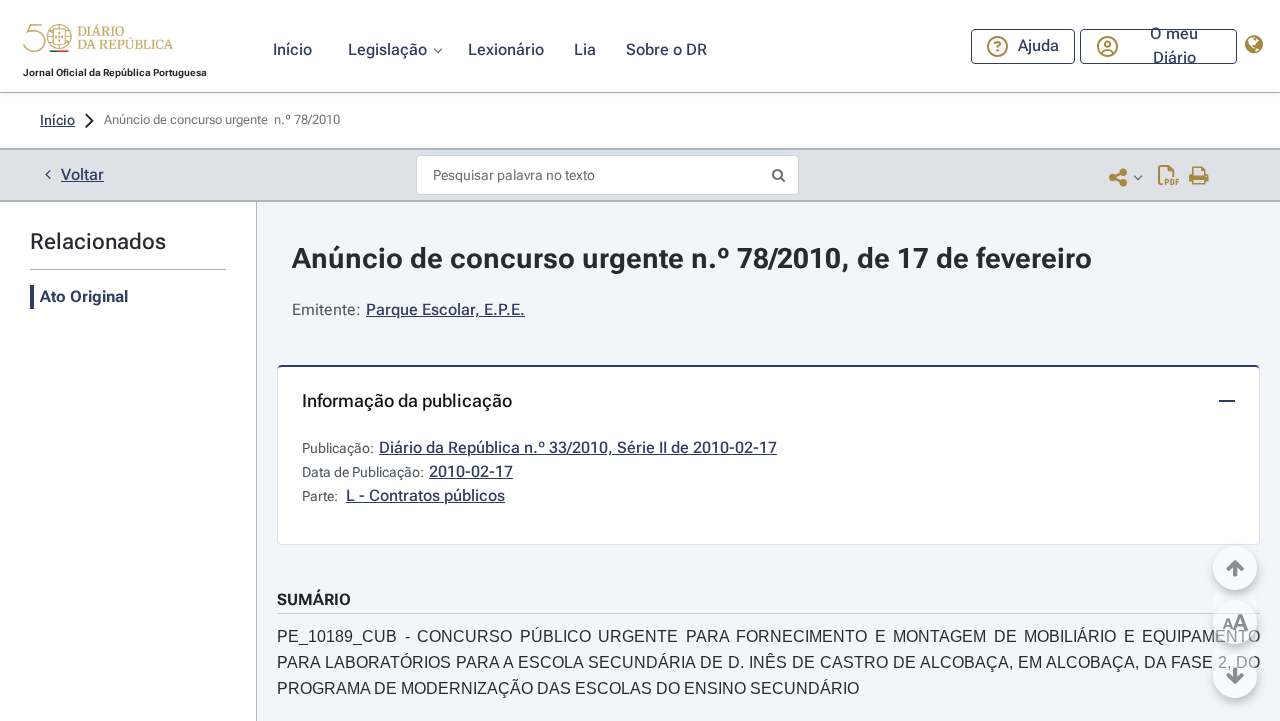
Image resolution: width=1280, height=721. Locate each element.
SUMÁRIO (314, 599)
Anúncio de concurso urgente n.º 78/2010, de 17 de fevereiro (692, 258)
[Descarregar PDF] (1168, 177)
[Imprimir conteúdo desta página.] (1199, 177)
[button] (98, 41)
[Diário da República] (98, 42)
